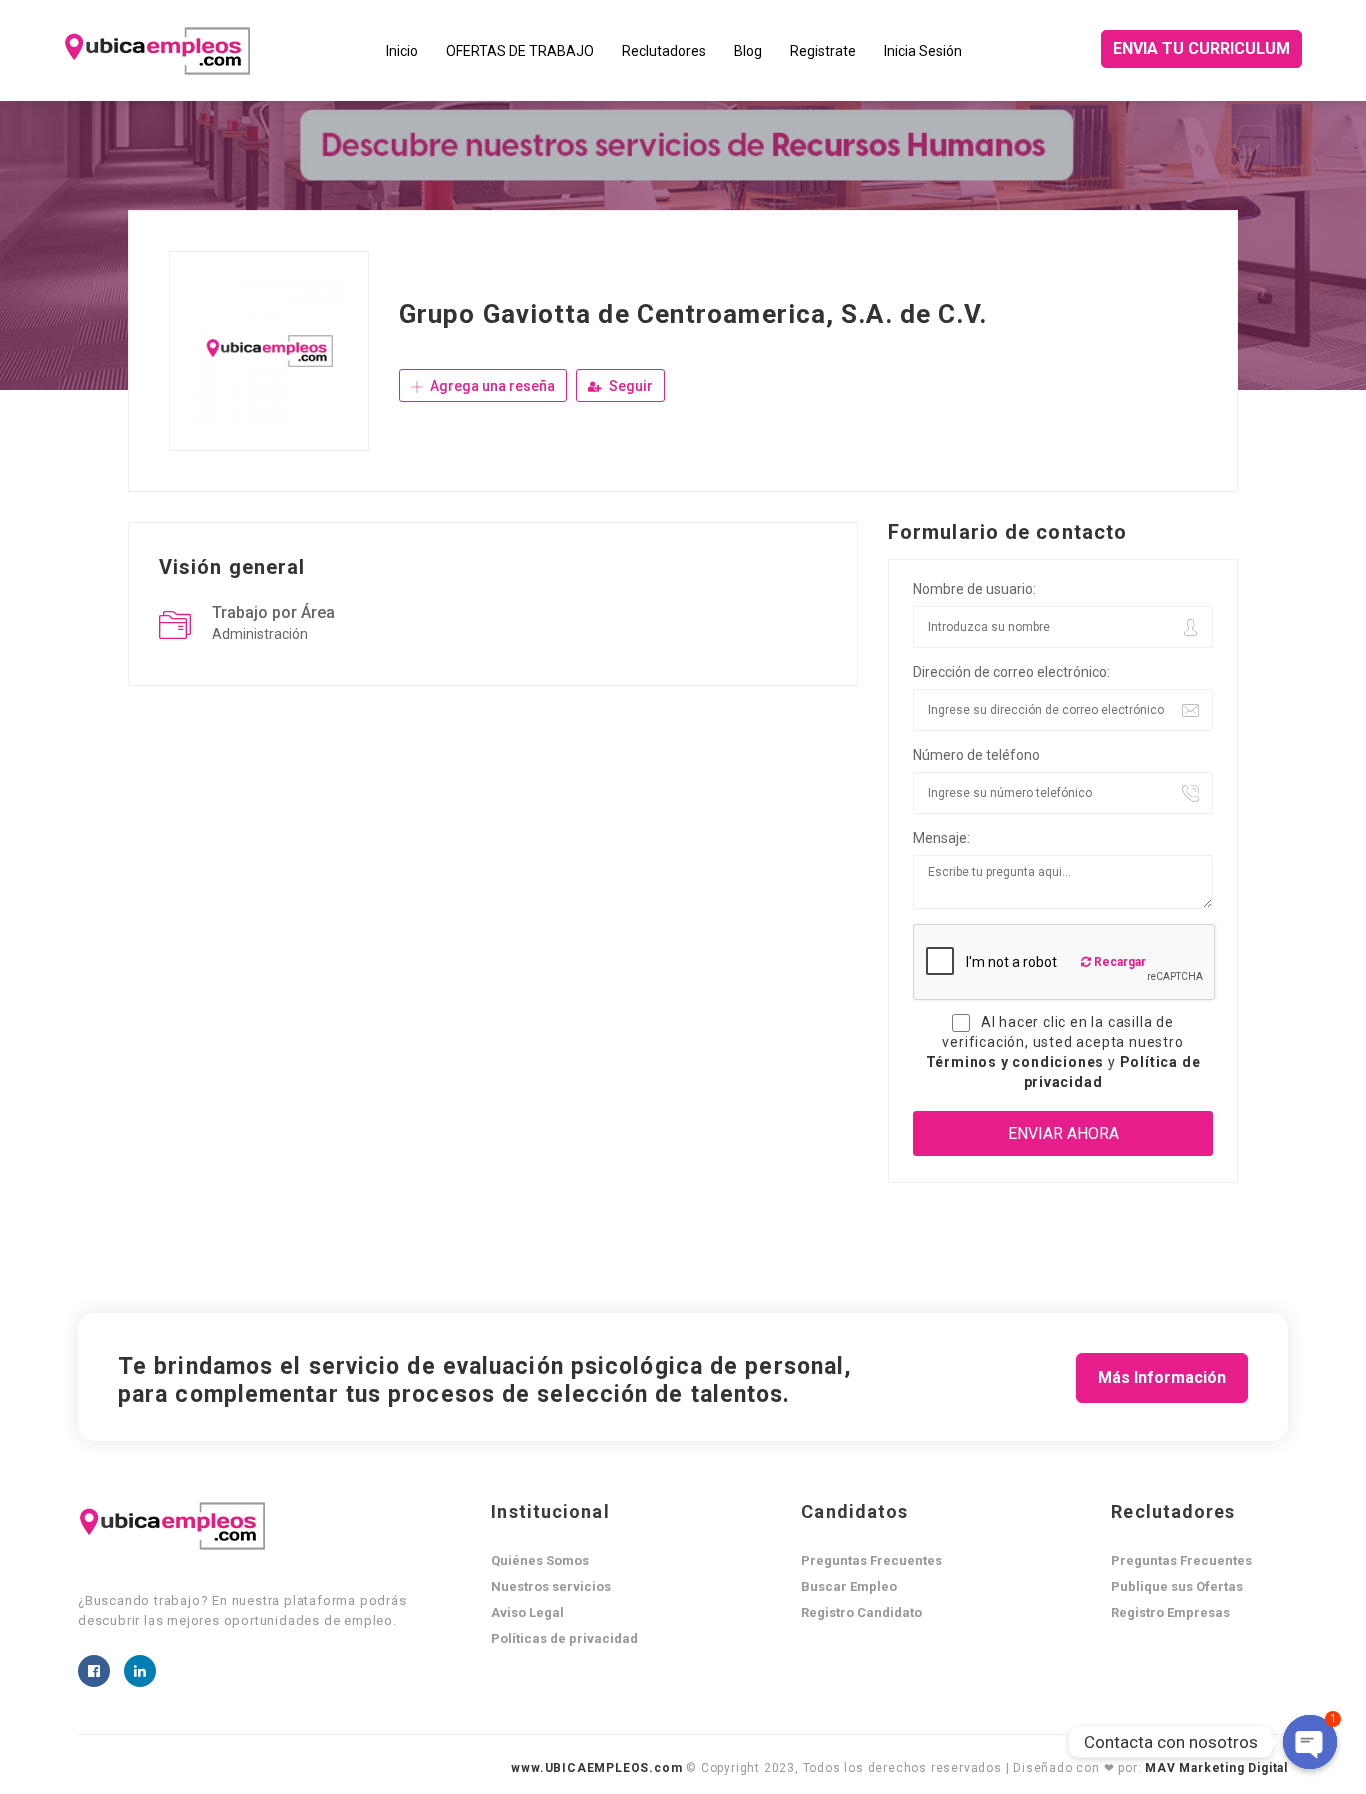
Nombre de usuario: (974, 589)
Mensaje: (941, 838)
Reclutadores (664, 51)
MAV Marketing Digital (1216, 1768)
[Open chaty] (1310, 1742)
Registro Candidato (861, 1612)
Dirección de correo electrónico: (1011, 672)
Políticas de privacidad (564, 1638)
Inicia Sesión (923, 51)
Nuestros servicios (551, 1586)
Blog (748, 51)
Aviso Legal (527, 1612)
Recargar (1118, 962)
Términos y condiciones (1017, 1062)
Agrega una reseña (491, 386)
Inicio (402, 51)
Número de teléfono (976, 755)
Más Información (1162, 1377)
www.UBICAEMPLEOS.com (596, 1768)
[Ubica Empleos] (218, 51)
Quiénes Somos (540, 1560)
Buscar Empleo (849, 1586)
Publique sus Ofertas (1177, 1586)
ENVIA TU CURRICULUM (1201, 48)
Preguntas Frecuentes (871, 1560)
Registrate (823, 51)
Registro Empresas (1170, 1612)
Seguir (629, 386)
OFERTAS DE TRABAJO (520, 51)
